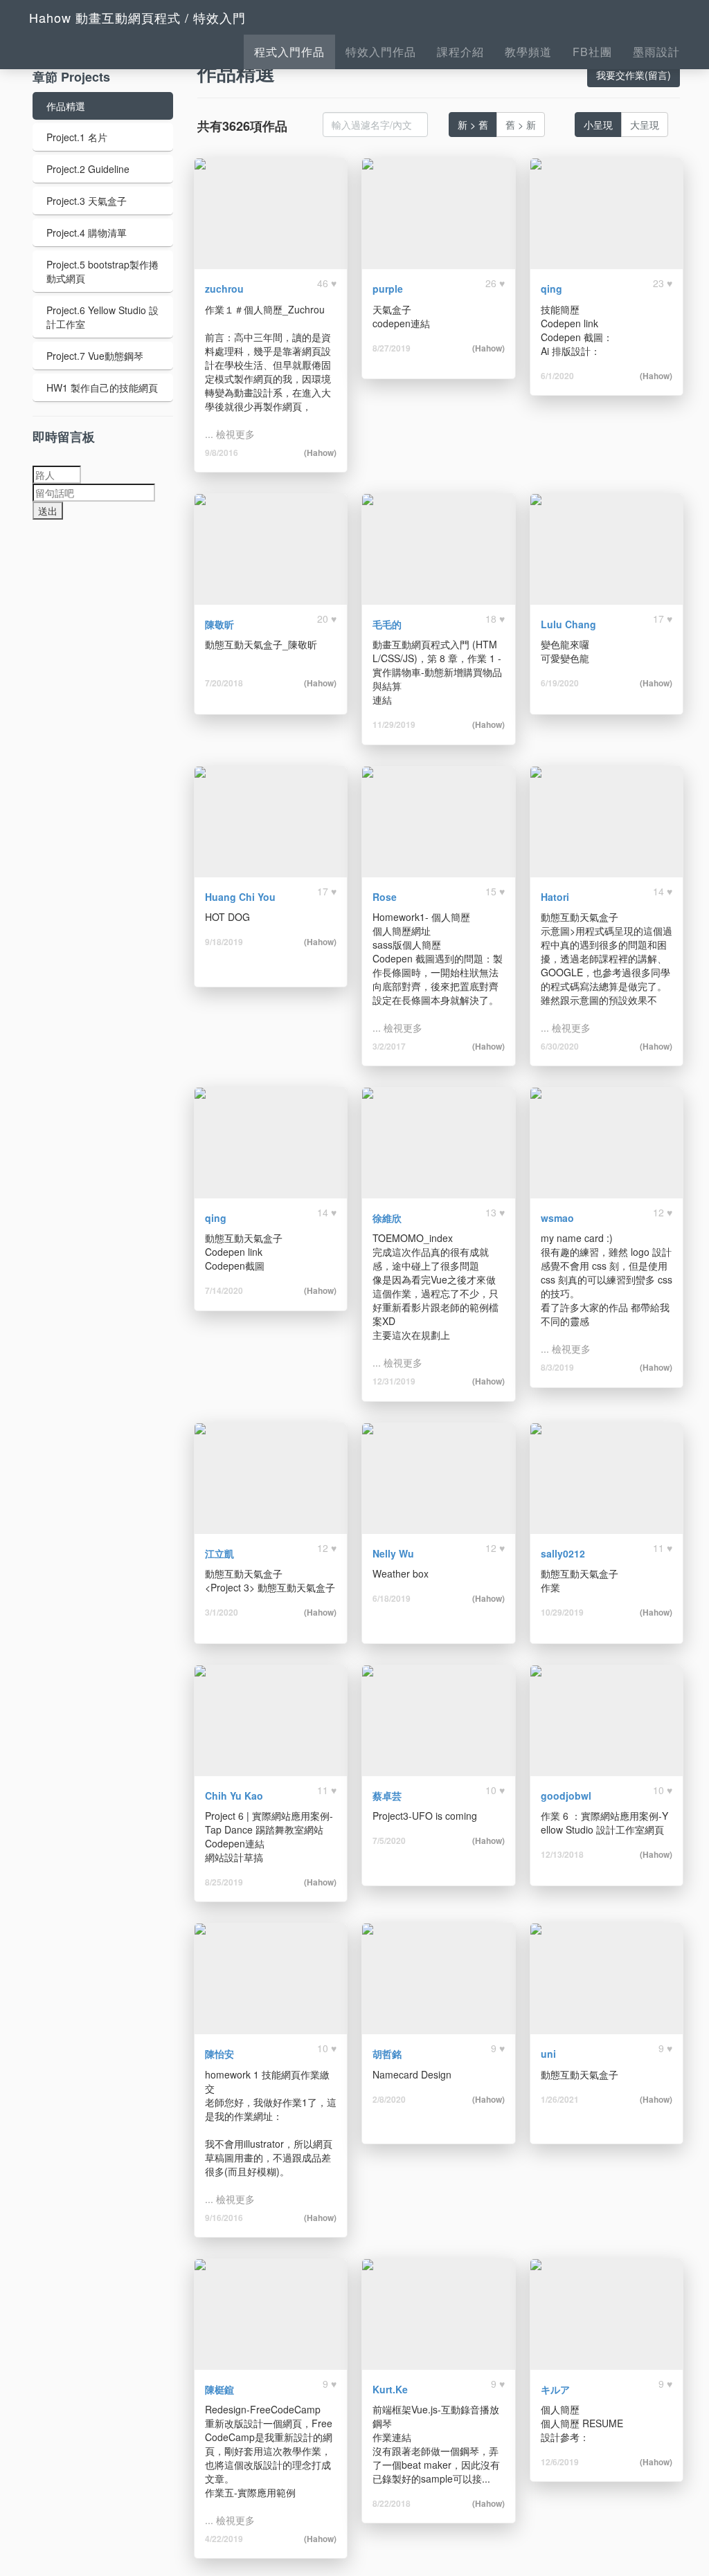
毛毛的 (387, 624)
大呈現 (645, 125)
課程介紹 (460, 52)
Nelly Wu (393, 1553)
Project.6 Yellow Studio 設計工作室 (102, 317)
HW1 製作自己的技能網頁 (102, 387)
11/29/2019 (394, 724)
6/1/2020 (557, 376)
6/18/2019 (392, 1598)
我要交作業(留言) (634, 75)
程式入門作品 (289, 52)
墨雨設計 (656, 52)
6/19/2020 (560, 683)
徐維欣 (387, 1218)
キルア (555, 2389)
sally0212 (563, 1553)
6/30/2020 (560, 1046)
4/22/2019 (224, 2539)
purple (388, 289)
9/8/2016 (222, 453)
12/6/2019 (560, 2462)
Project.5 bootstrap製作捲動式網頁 (102, 271)
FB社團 (592, 52)
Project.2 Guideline (88, 169)
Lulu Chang (568, 624)
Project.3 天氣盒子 (87, 201)
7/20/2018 (224, 683)
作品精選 (66, 106)
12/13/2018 (562, 1854)
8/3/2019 (557, 1367)
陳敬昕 (219, 624)
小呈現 (598, 125)
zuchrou (224, 289)
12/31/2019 (394, 1381)
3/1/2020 (222, 1612)
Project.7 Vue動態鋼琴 (95, 356)
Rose (385, 897)
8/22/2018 (392, 2503)
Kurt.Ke (390, 2389)
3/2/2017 (389, 1046)
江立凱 (219, 1553)
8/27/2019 (392, 348)
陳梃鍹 (219, 2389)
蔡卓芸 (387, 1796)
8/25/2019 (224, 1882)
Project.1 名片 (77, 137)
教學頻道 (528, 52)
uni (548, 2054)
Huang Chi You (240, 897)
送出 (48, 511)
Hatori (555, 897)
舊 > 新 (521, 125)
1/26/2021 (560, 2099)
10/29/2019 (562, 1612)
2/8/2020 (389, 2099)
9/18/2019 (224, 942)
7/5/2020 (389, 1840)
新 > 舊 (473, 125)
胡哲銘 (387, 2054)
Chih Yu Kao (234, 1796)
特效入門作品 (381, 52)
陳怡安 (219, 2054)
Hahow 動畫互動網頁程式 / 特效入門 (137, 17)
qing (551, 289)
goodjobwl (566, 1796)
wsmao (557, 1218)
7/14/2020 (224, 1290)
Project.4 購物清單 (87, 232)
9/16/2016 (224, 2218)
